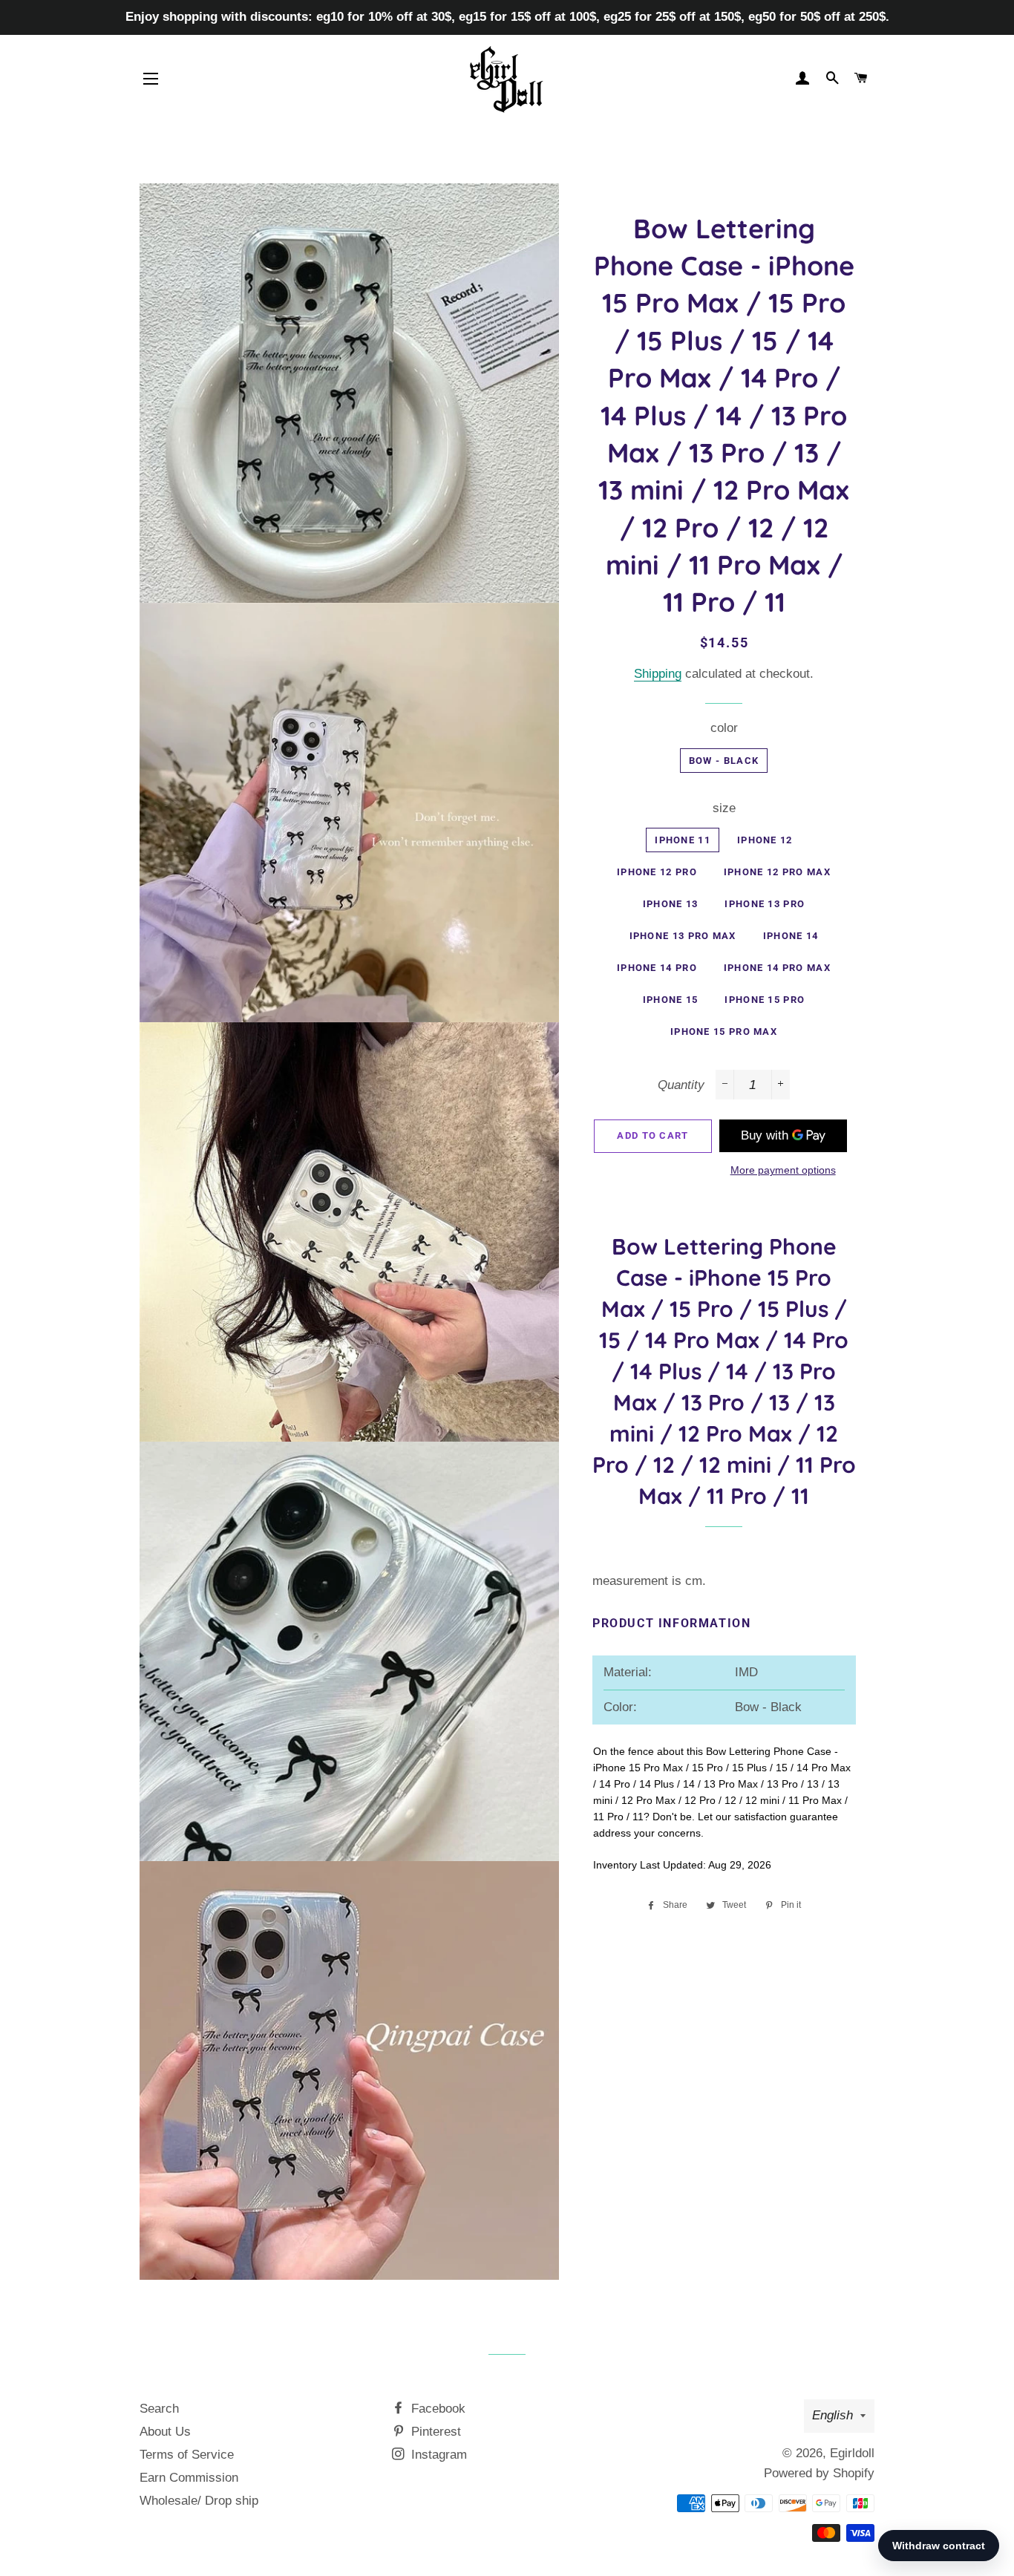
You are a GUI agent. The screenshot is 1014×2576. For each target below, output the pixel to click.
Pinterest (434, 2432)
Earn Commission (189, 2478)
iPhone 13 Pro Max (683, 936)
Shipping (658, 674)
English (833, 2415)
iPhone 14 (791, 936)
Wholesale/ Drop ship (199, 2501)
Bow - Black (724, 761)
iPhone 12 (765, 840)
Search (159, 2409)
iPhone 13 (671, 904)
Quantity (681, 1085)
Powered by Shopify (819, 2473)
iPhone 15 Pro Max (724, 1032)
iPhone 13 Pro (765, 904)
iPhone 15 (671, 1000)
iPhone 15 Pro (765, 1000)
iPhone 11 (683, 840)
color (724, 728)
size (724, 808)
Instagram (437, 2455)
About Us (165, 2432)
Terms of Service (187, 2455)
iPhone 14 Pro (657, 968)
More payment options (783, 1170)
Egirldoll (852, 2453)
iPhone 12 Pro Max (777, 872)
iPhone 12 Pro (657, 872)
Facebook (436, 2409)
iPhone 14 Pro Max (777, 968)
